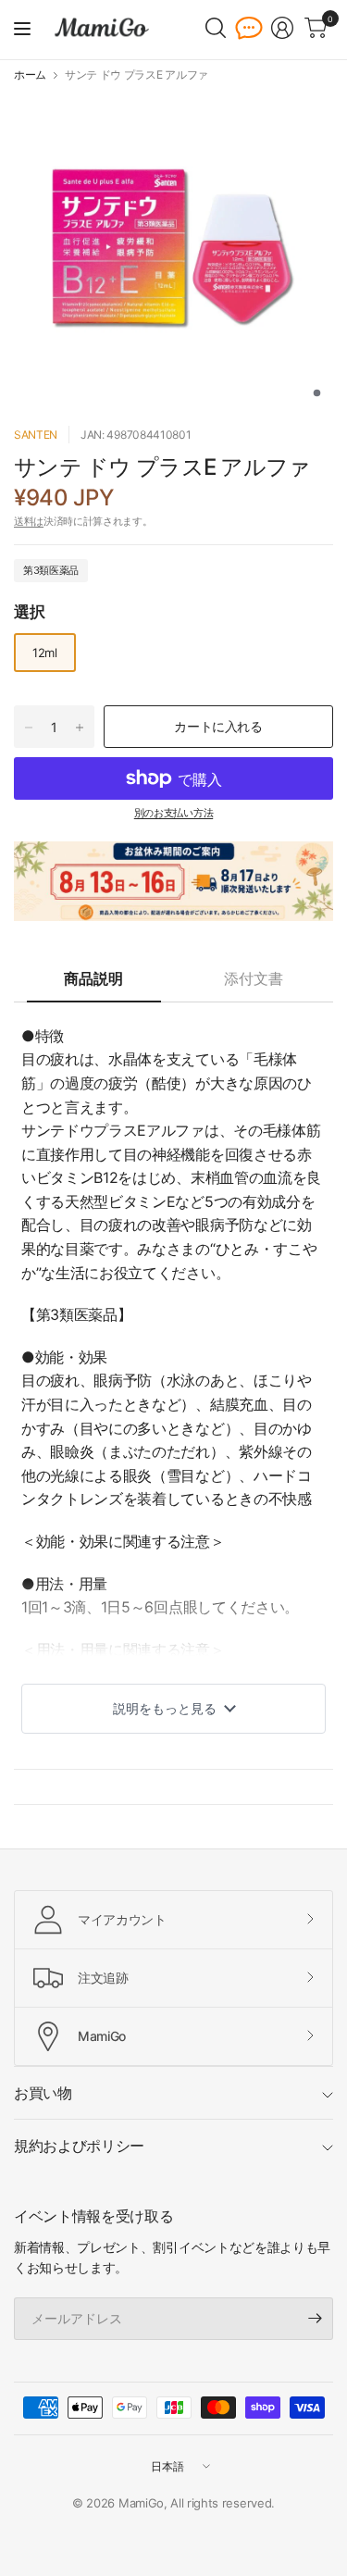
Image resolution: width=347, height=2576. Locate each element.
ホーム (30, 75)
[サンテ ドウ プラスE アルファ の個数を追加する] (80, 728)
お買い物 (43, 2093)
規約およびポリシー (79, 2146)
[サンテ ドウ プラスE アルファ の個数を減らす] (29, 728)
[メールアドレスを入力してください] (315, 2319)
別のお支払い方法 (173, 813)
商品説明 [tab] (93, 978)
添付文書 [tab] (254, 978)
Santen (36, 435)
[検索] (216, 28)
